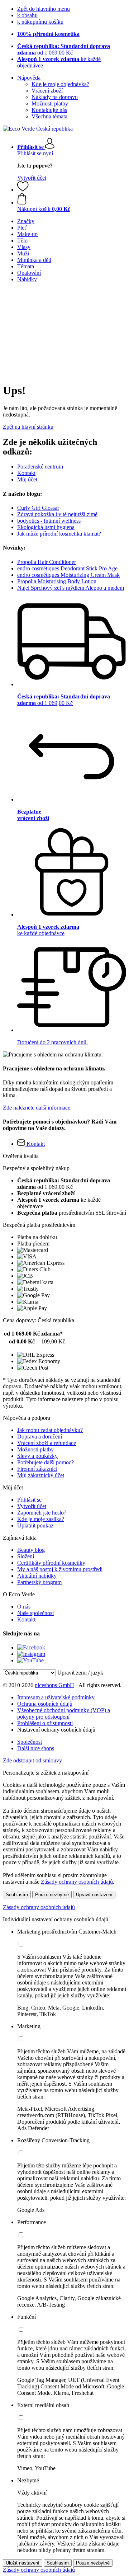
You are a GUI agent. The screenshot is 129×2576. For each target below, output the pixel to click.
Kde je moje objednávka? (60, 84)
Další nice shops (36, 1748)
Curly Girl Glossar (38, 508)
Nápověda (29, 78)
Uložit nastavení (23, 2563)
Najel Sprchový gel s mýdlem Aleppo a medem (71, 588)
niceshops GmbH (54, 1685)
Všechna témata (49, 116)
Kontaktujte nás (49, 110)
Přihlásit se (29, 1500)
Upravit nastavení (94, 1895)
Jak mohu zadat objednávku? (50, 1430)
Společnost (30, 1742)
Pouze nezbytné (52, 1895)
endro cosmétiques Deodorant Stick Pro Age (67, 568)
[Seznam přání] (23, 190)
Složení (26, 1556)
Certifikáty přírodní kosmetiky (51, 1563)
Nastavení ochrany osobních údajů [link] (56, 1730)
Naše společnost (35, 1613)
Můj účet (27, 479)
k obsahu (27, 15)
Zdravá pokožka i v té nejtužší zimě (57, 514)
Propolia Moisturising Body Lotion (57, 581)
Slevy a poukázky (37, 1456)
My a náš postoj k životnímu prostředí (60, 1569)
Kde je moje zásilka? (41, 1519)
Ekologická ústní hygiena (46, 527)
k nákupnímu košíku (40, 22)
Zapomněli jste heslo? (42, 1513)
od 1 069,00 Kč (64, 49)
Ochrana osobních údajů (45, 1704)
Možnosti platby (50, 103)
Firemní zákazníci (37, 1469)
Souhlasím (17, 1895)
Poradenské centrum (40, 467)
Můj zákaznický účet (41, 1475)
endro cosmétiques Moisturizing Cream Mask (68, 575)
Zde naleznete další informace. (37, 1108)
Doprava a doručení (40, 1437)
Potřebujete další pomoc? (46, 1462)
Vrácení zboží (47, 91)
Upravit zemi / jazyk (80, 1673)
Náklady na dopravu (55, 97)
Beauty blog (31, 1550)
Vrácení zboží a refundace (47, 1443)
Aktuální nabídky (37, 1576)
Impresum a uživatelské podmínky (56, 1697)
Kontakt (26, 473)
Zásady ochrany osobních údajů (77, 1882)
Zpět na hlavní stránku (28, 427)
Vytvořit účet (32, 178)
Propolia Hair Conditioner (47, 562)
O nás (24, 1607)
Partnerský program (39, 1582)
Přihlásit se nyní (35, 153)
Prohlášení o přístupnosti (45, 1723)
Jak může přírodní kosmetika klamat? (59, 534)
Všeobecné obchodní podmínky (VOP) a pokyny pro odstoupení (64, 1713)
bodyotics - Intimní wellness (49, 521)
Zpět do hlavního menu (44, 9)
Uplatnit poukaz (35, 1525)
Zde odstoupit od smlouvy (32, 1760)
